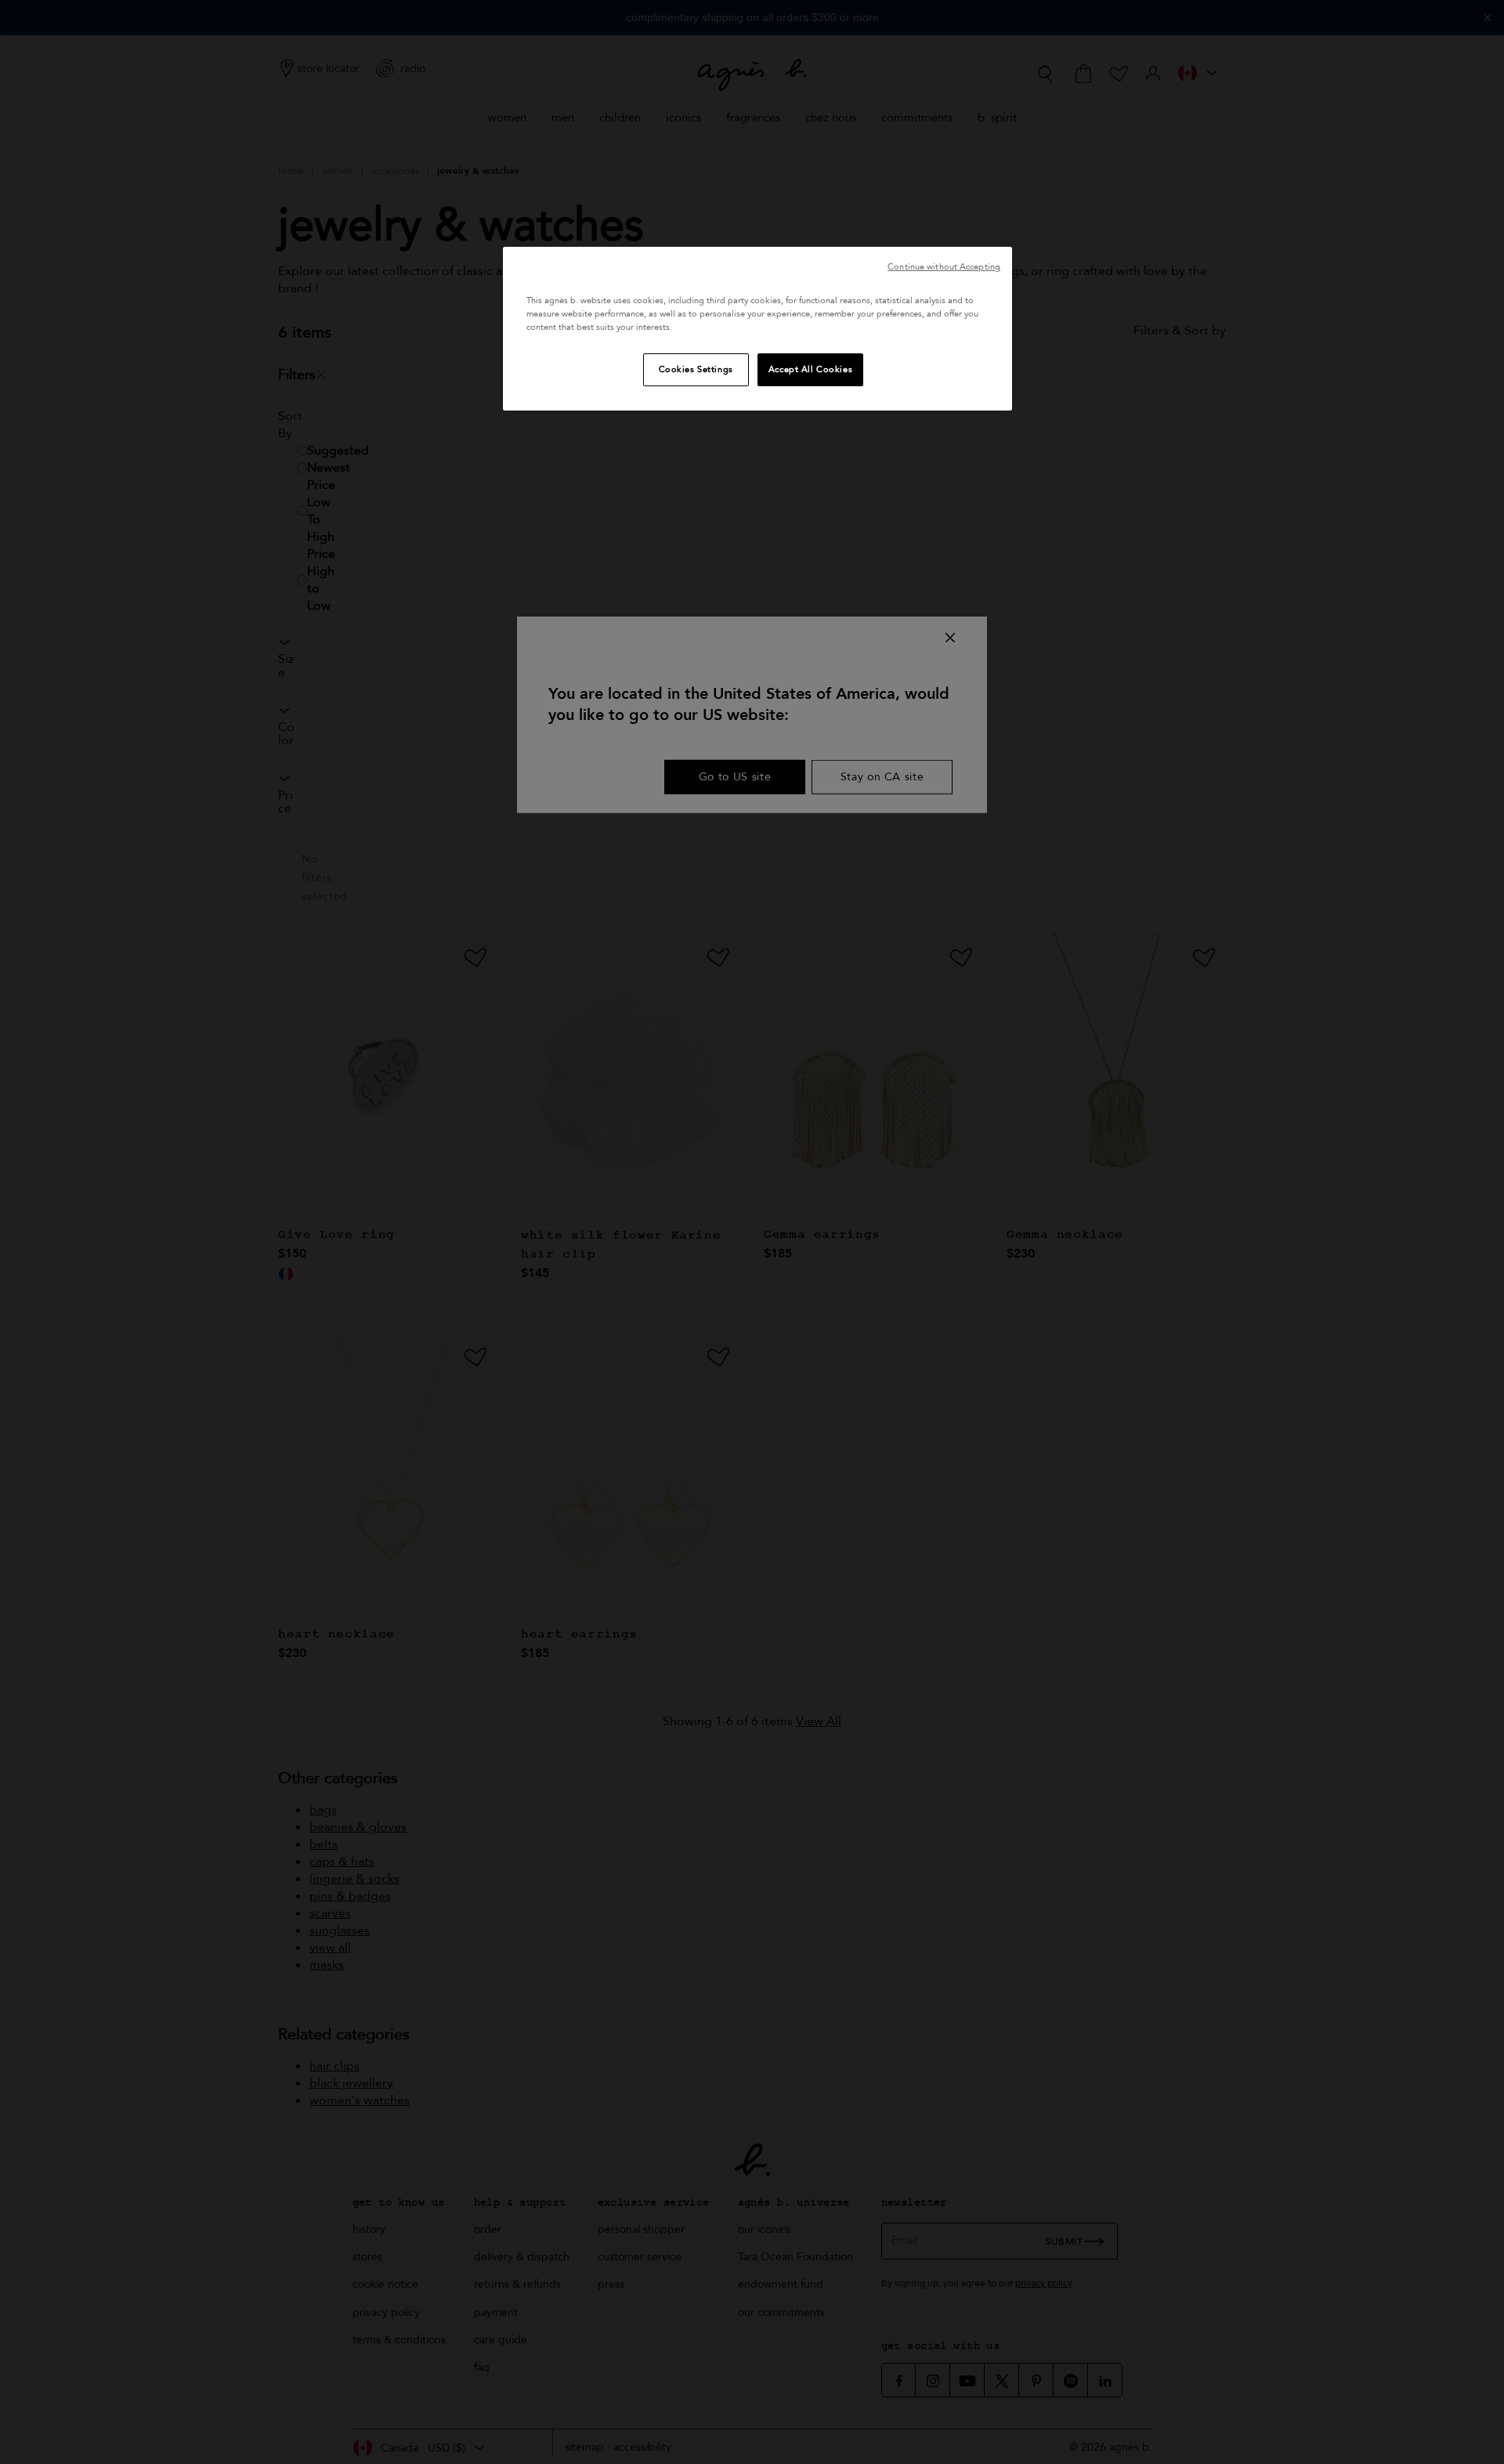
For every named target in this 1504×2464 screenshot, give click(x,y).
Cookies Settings (696, 369)
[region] (757, 329)
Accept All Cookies (810, 369)
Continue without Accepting (944, 267)
